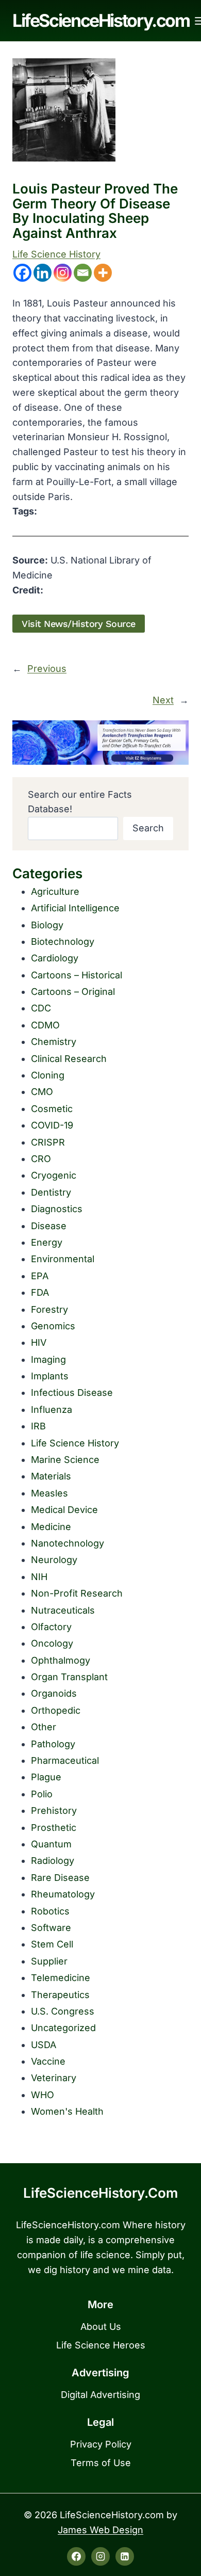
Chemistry (54, 1042)
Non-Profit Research (77, 1593)
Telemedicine (61, 1978)
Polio (42, 1794)
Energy (47, 1242)
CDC (41, 1008)
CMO (42, 1092)
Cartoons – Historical (77, 975)
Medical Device (64, 1510)
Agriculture (55, 891)
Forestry (49, 1309)
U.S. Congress (63, 2011)
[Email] (83, 273)
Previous (47, 669)
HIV (39, 1342)
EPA (40, 1276)
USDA (44, 2045)
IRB (38, 1426)
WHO (43, 2095)
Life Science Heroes (101, 2345)
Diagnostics (57, 1209)
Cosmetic (52, 1109)
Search (148, 828)
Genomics (53, 1326)
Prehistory (54, 1810)
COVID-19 (52, 1125)
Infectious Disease (72, 1392)
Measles (49, 1493)
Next (163, 700)
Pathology (53, 1744)
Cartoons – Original (73, 992)
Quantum (51, 1844)
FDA (40, 1292)
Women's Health (67, 2111)
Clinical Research (69, 1059)
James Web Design (100, 2530)
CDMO (45, 1025)
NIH (39, 1577)
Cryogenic (54, 1175)
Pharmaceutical (65, 1760)
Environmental (63, 1259)
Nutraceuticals (63, 1610)
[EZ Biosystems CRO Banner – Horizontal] (100, 743)
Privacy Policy (101, 2444)
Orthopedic (56, 1710)
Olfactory (51, 1627)
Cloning (48, 1075)
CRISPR (48, 1142)
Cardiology (55, 958)
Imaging (48, 1359)
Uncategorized (63, 2028)
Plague (46, 1777)
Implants (50, 1376)
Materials (51, 1476)
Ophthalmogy (61, 1660)
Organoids (54, 1693)
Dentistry (51, 1192)
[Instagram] (63, 273)
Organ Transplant (69, 1677)
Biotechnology (63, 941)
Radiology (53, 1861)
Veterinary (54, 2078)
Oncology (52, 1643)
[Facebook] (22, 273)
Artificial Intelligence (75, 908)
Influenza (52, 1410)
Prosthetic (54, 1828)
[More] (103, 273)
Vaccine (48, 2061)
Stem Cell (52, 1944)
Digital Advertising (100, 2395)
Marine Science (65, 1460)
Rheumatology (63, 1894)
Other (44, 1727)
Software (51, 1928)
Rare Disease (60, 1878)
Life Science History (56, 254)
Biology (47, 925)
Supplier (49, 1961)
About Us (101, 2327)
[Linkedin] (43, 273)
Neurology (54, 1560)
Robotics (50, 1911)
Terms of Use (101, 2463)
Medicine (51, 1527)
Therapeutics (60, 1995)
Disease (49, 1226)
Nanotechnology (68, 1543)
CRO (41, 1159)
